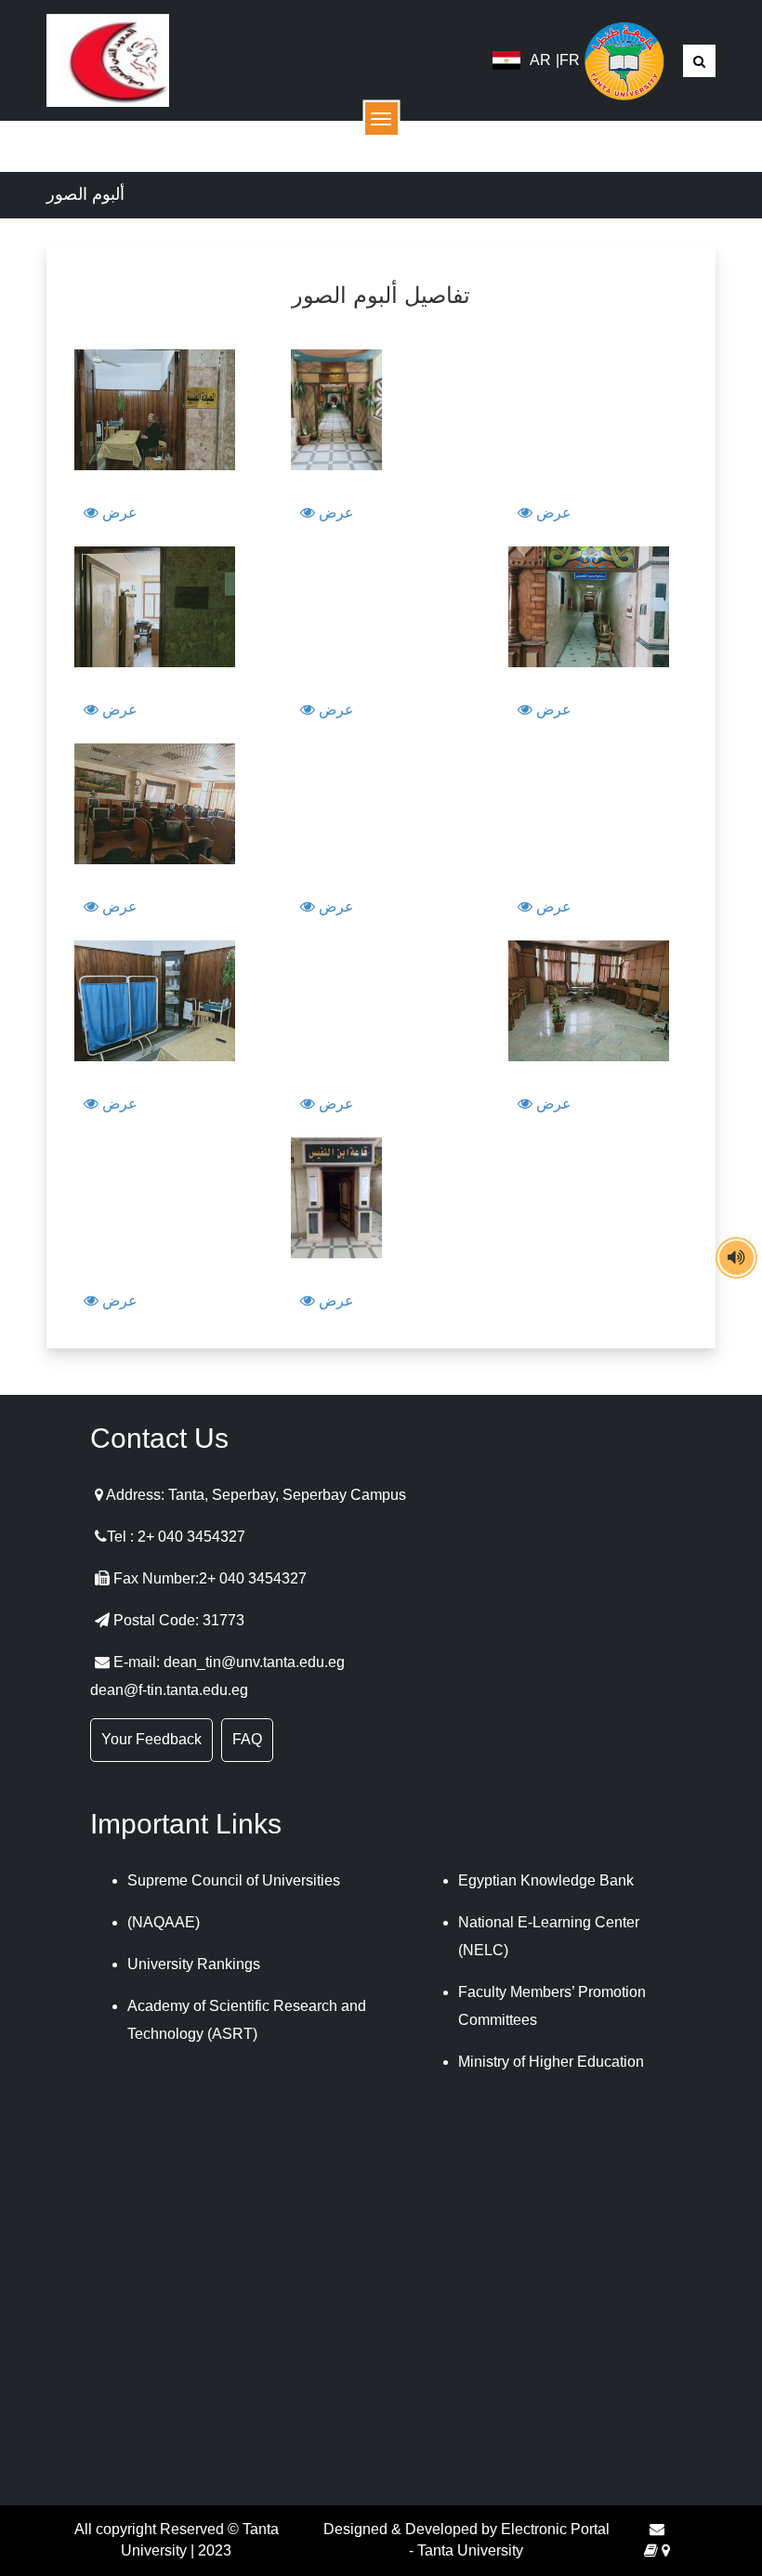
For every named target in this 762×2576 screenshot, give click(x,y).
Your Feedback (151, 1739)
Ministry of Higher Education (551, 2062)
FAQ (247, 1739)
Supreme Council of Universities (234, 1880)
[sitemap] (666, 2550)
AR (540, 60)
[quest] (651, 2550)
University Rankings (194, 1964)
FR (570, 60)
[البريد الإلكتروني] (657, 2529)
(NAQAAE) (164, 1922)
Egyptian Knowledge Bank (546, 1880)
